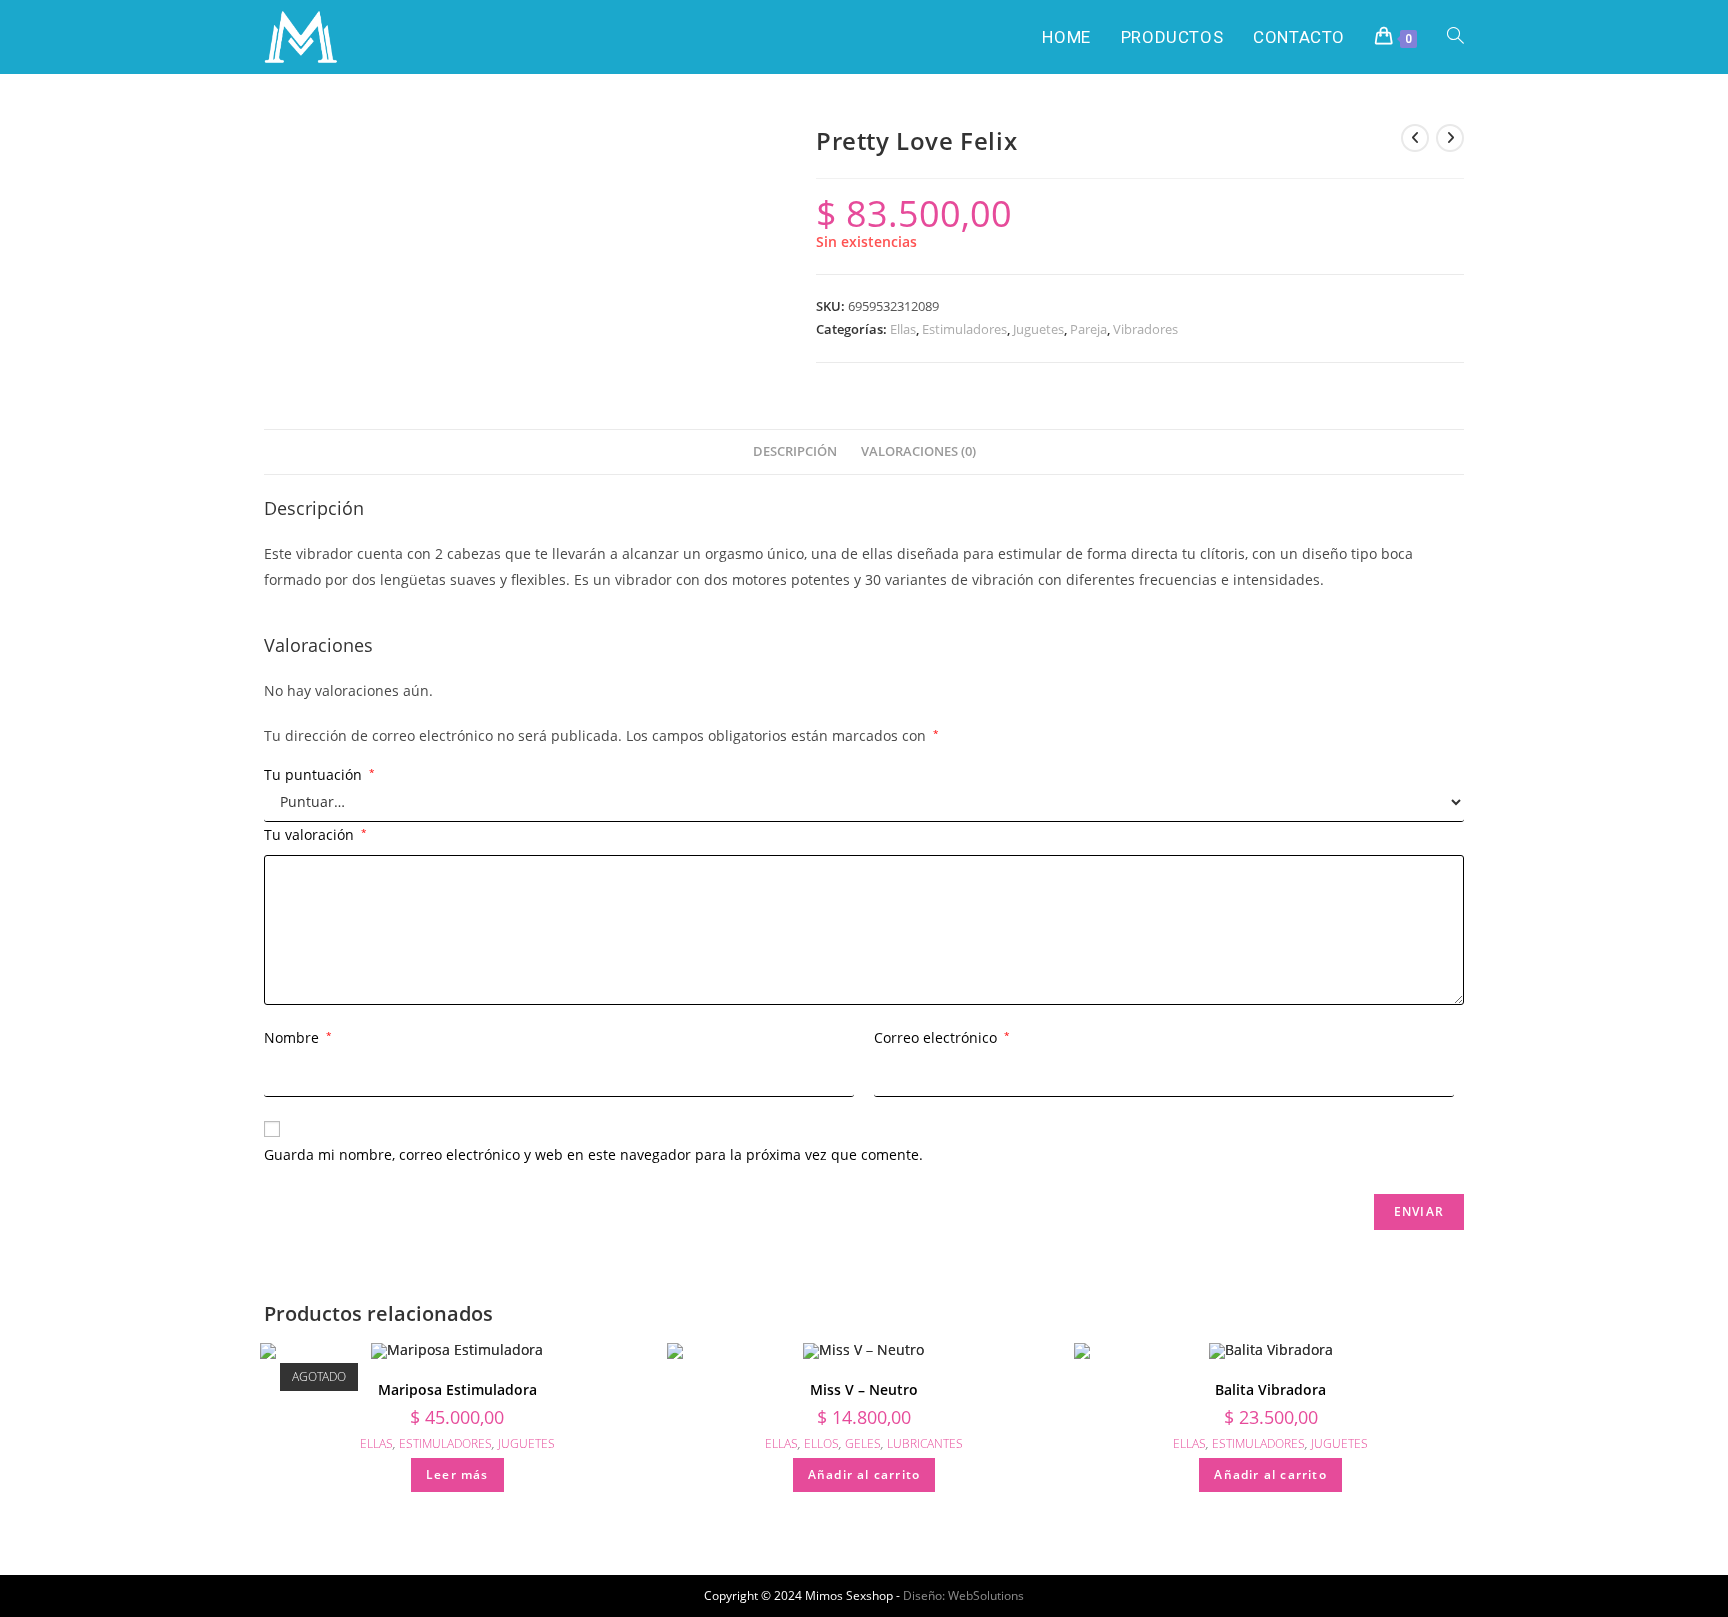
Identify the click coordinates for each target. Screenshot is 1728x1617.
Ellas (903, 329)
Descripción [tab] (795, 451)
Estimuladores (964, 329)
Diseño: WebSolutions (963, 1595)
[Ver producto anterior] (1415, 138)
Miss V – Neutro (864, 1389)
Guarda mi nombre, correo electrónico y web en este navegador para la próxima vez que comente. (593, 1154)
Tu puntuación (319, 775)
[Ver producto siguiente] (1450, 138)
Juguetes (1038, 329)
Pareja (1088, 329)
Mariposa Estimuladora (457, 1389)
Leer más (457, 1474)
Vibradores (1145, 329)
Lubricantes (925, 1443)
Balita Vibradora (1270, 1389)
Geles (863, 1443)
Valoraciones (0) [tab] (918, 451)
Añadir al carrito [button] (864, 1474)
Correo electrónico (942, 1037)
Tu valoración (315, 834)
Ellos (821, 1443)
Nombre (298, 1037)
